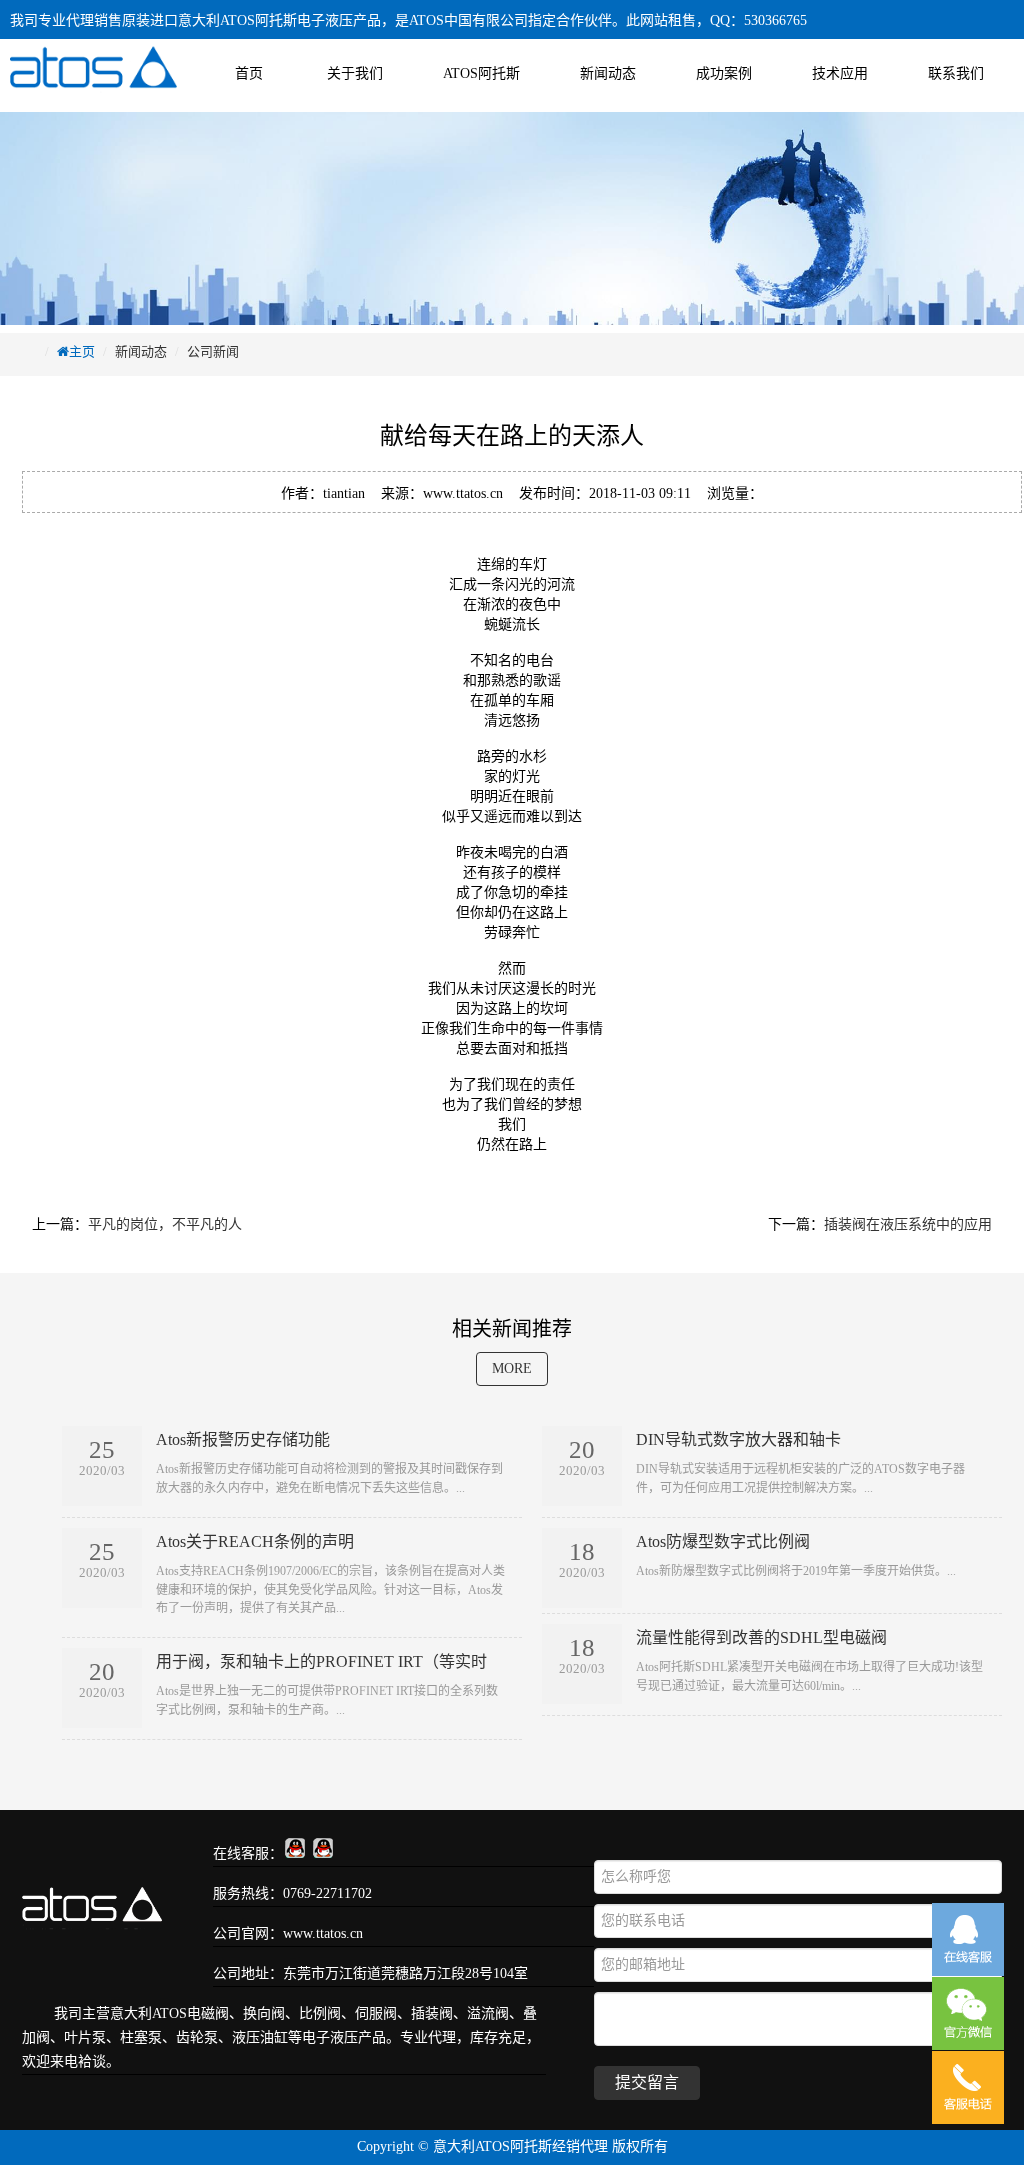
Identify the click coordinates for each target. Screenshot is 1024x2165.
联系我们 (956, 73)
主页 (82, 351)
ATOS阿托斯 (481, 73)
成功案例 (724, 73)
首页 (249, 73)
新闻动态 (608, 73)
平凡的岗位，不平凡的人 (165, 1224)
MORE (512, 1368)
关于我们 (355, 73)
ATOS (169, 2013)
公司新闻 (213, 351)
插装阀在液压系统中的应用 (908, 1224)
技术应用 (840, 73)
